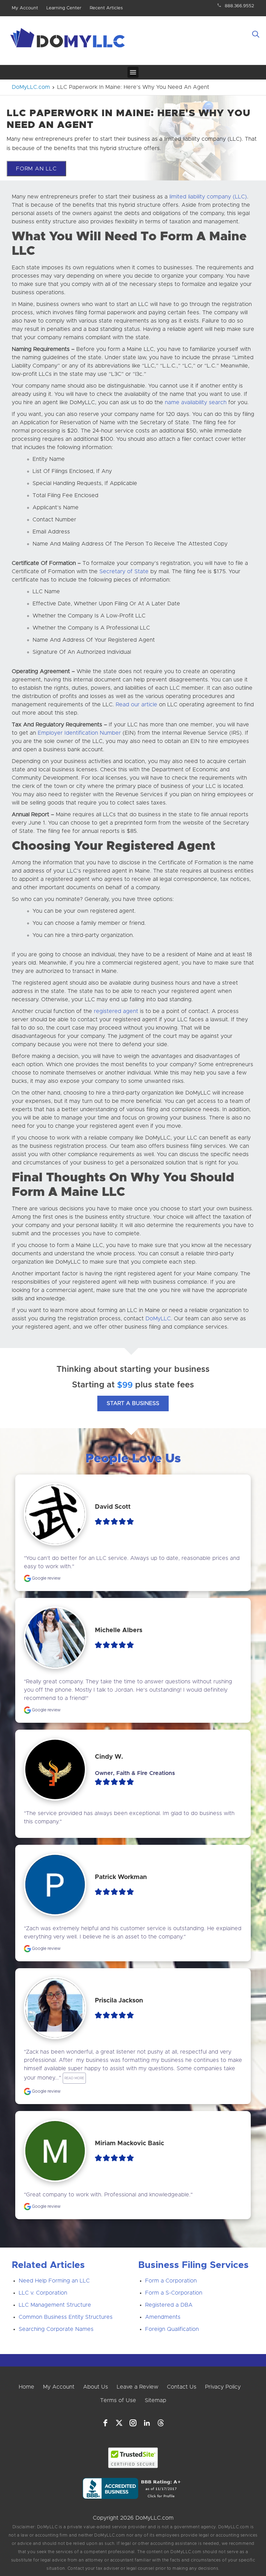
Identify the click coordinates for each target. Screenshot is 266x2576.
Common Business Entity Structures (66, 2317)
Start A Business (133, 1403)
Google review (46, 1578)
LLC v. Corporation (43, 2293)
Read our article (136, 705)
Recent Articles (106, 8)
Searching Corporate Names (56, 2329)
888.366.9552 (240, 6)
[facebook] (105, 2423)
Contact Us (182, 2387)
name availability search (196, 402)
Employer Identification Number (79, 733)
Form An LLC (36, 169)
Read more (74, 2078)
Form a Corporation (171, 2281)
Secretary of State (124, 571)
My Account (25, 8)
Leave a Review (138, 2387)
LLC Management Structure (55, 2305)
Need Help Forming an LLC (54, 2281)
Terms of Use (118, 2400)
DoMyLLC (158, 1319)
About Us (96, 2387)
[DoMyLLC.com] (69, 40)
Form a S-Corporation (174, 2293)
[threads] (161, 2423)
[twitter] (119, 2423)
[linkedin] (147, 2423)
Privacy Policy (223, 2387)
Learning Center (64, 8)
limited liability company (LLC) (208, 197)
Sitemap (156, 2400)
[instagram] (133, 2423)
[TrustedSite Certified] (133, 2458)
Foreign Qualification (172, 2329)
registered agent (116, 1011)
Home (26, 2387)
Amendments (163, 2317)
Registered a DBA (169, 2305)
